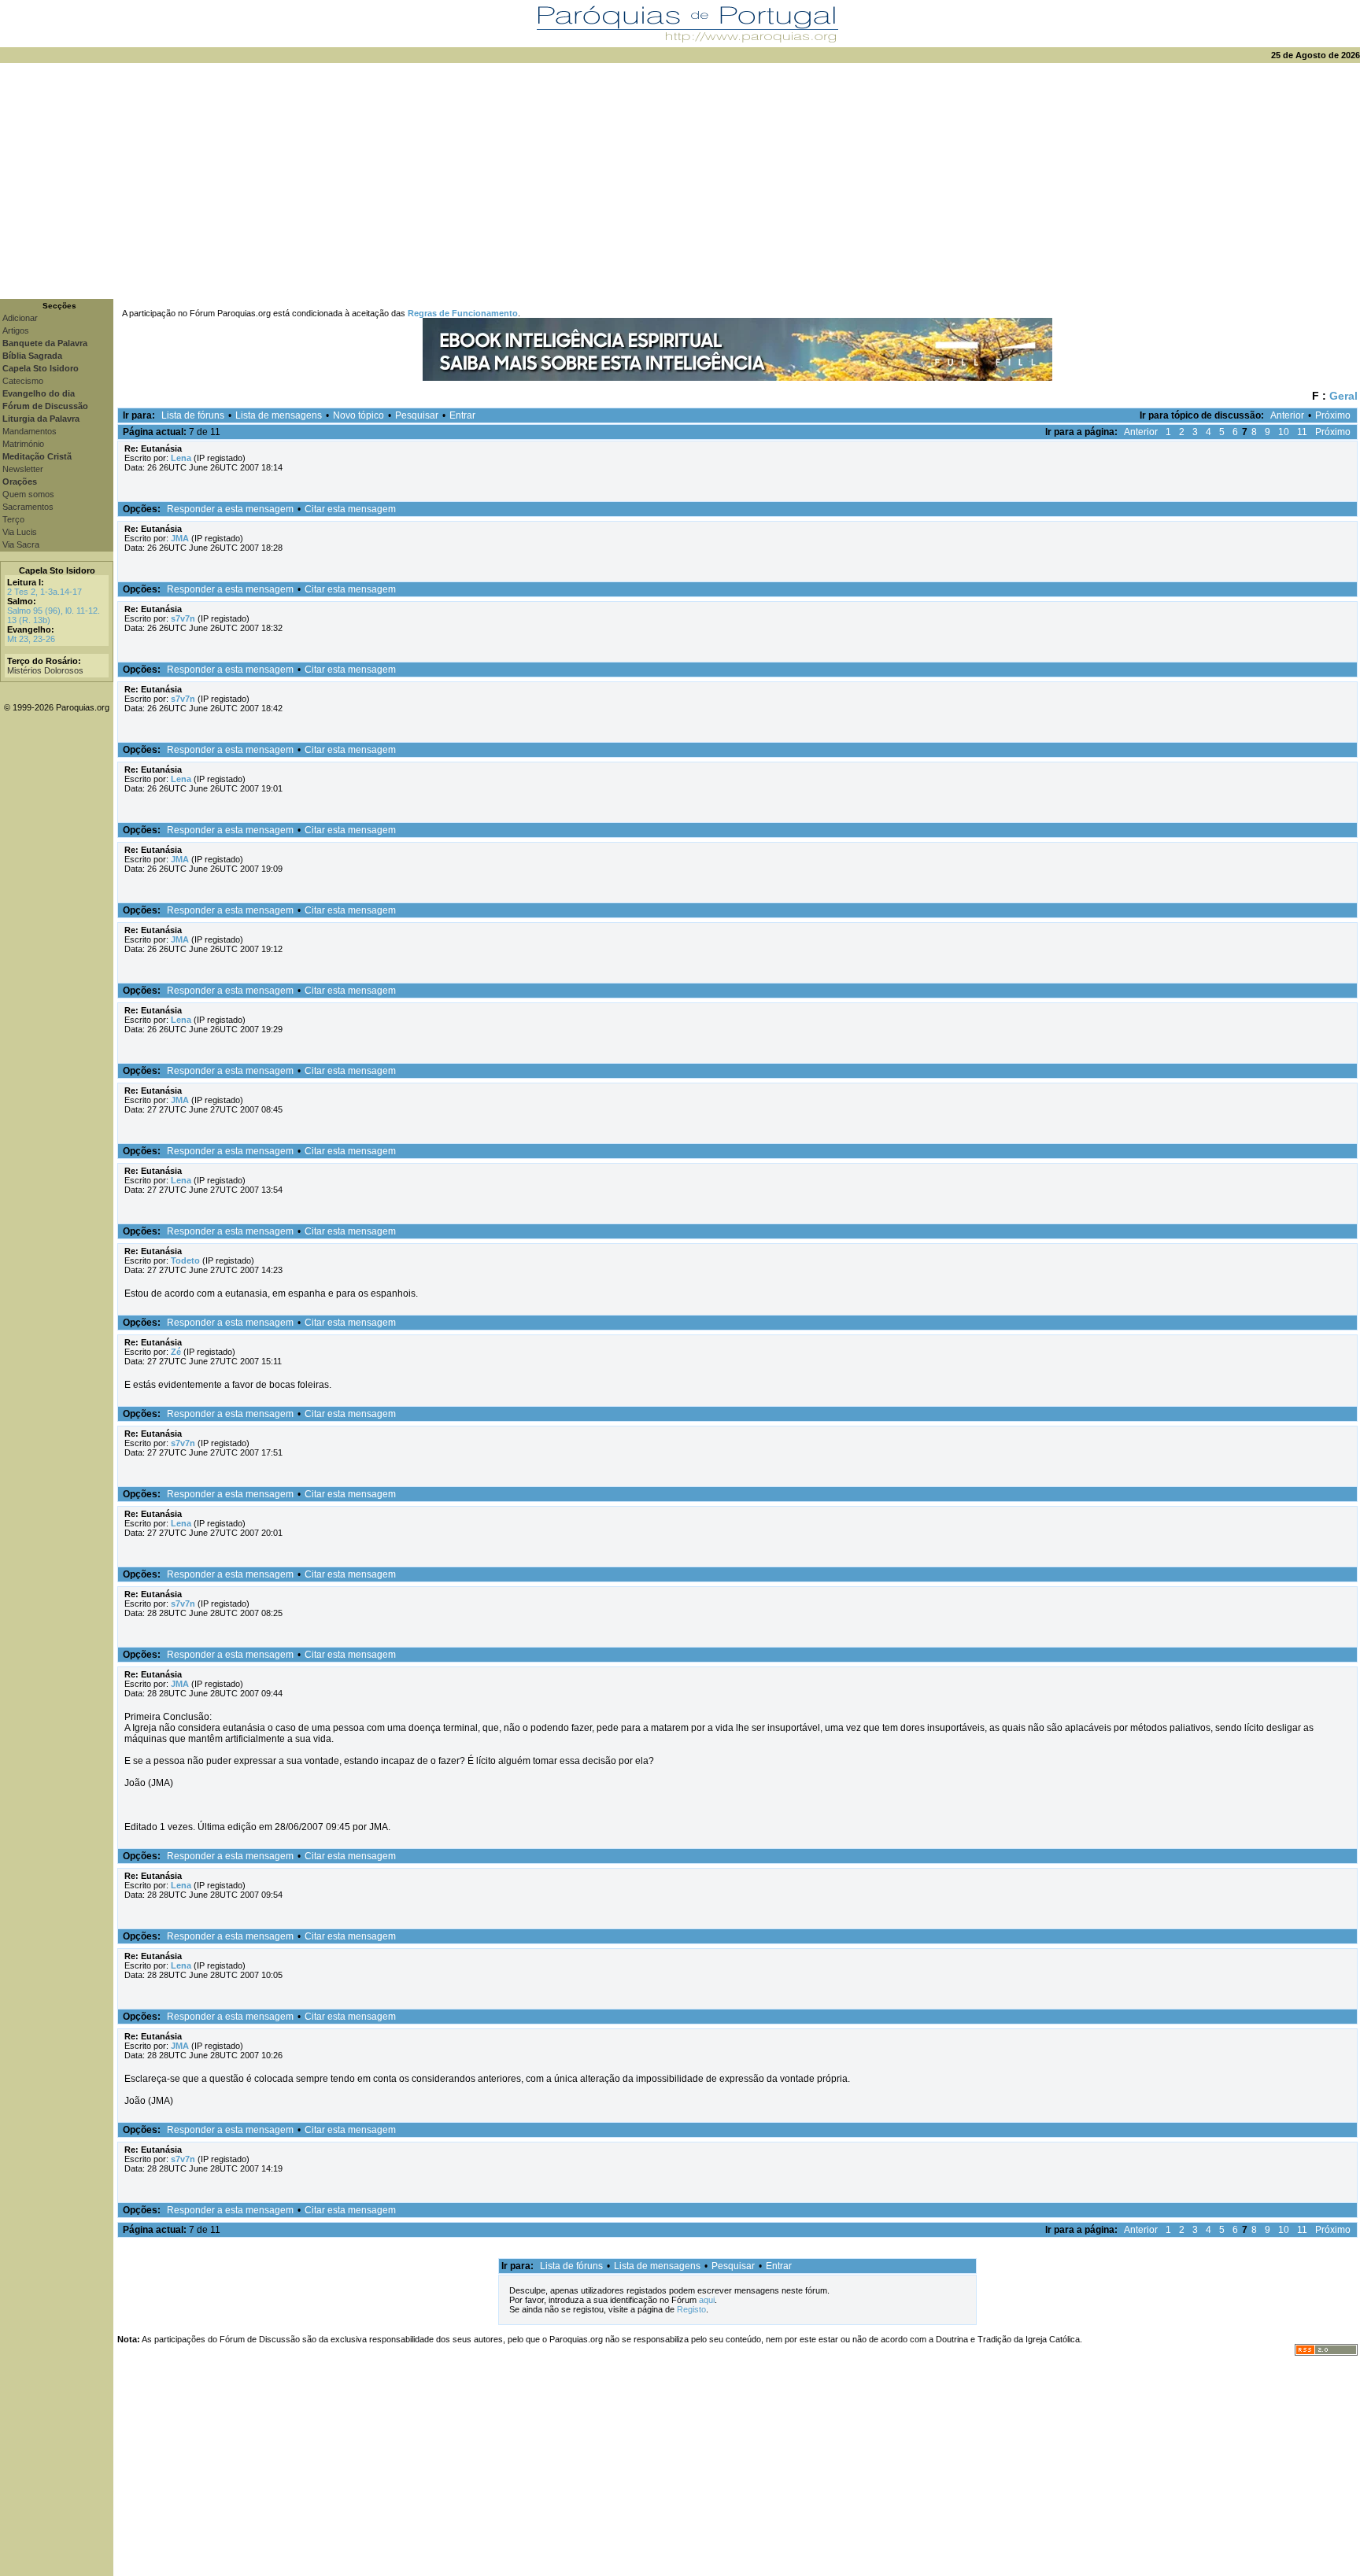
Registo (691, 2309)
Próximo (1333, 415)
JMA (180, 538)
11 (1302, 432)
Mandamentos (30, 431)
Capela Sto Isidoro (57, 570)
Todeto (185, 1260)
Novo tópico (358, 415)
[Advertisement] (680, 181)
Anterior (1287, 415)
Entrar (462, 415)
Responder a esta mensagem (230, 509)
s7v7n (183, 618)
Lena (181, 458)
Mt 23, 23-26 (31, 639)
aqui (707, 2300)
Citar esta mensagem (350, 509)
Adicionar (20, 318)
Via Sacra (21, 544)
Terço (13, 519)
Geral (1343, 396)
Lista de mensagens (279, 415)
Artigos (16, 330)
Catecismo (23, 381)
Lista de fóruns (193, 415)
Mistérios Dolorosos (45, 670)
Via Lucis (20, 532)
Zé (176, 1352)
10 (1284, 432)
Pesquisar (417, 415)
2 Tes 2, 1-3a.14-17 (44, 592)
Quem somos (28, 494)
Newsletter (23, 469)
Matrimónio (23, 444)
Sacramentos (28, 507)
